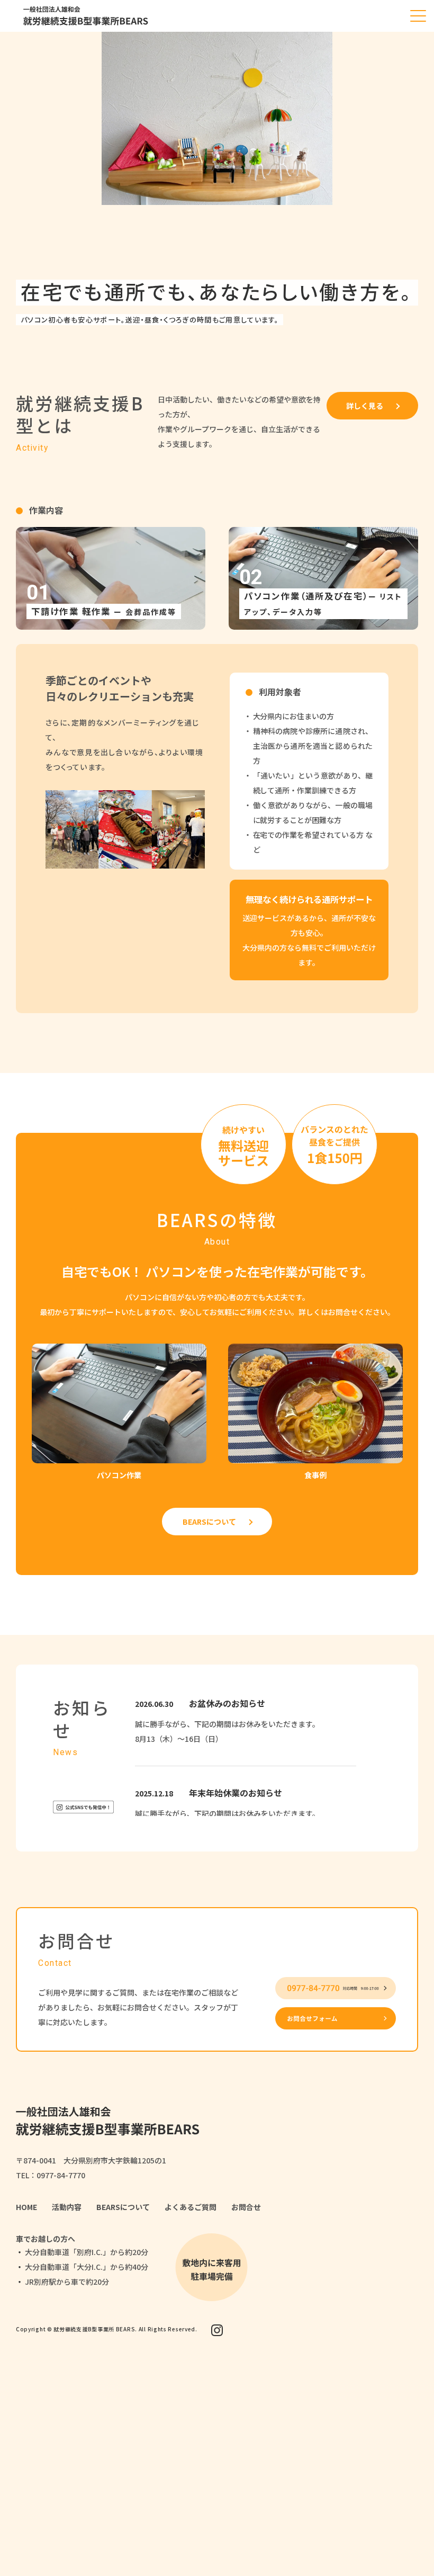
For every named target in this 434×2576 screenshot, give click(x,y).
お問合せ (246, 2207)
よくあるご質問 (191, 2207)
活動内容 (67, 2207)
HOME (26, 2207)
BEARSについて (209, 1522)
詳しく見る (365, 406)
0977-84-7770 (61, 2175)
